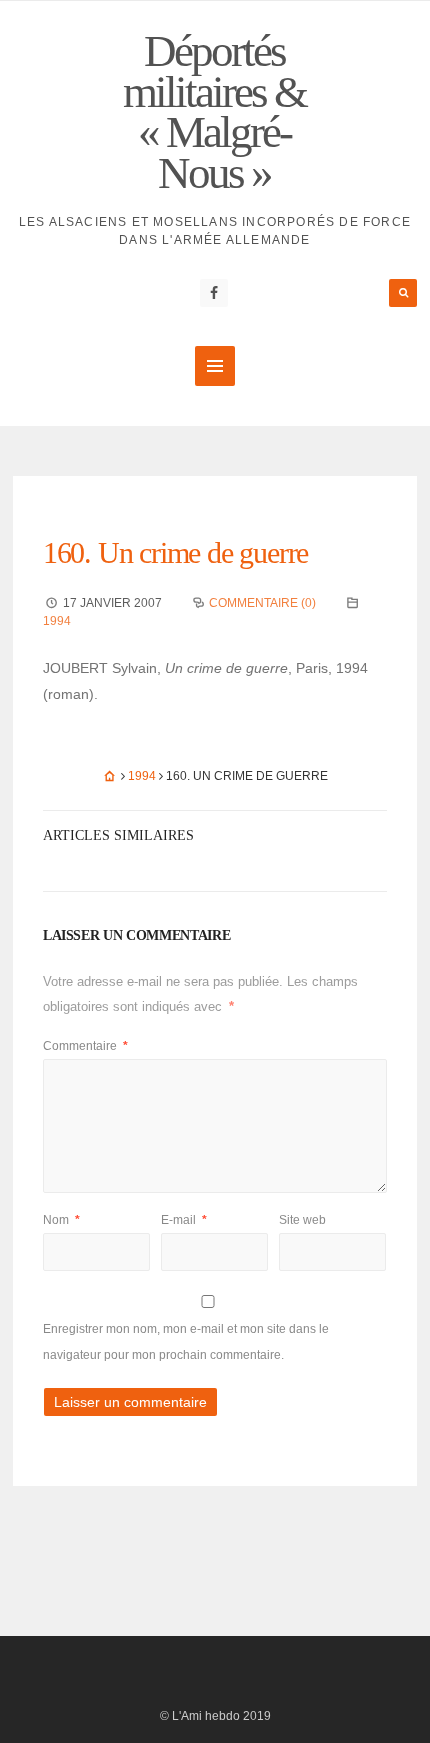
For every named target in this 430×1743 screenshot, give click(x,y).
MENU (215, 366)
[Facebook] (214, 293)
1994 (57, 621)
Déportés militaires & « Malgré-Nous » (214, 112)
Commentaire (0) (262, 603)
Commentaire (85, 1046)
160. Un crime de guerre (175, 552)
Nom (61, 1220)
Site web (302, 1220)
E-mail (184, 1220)
